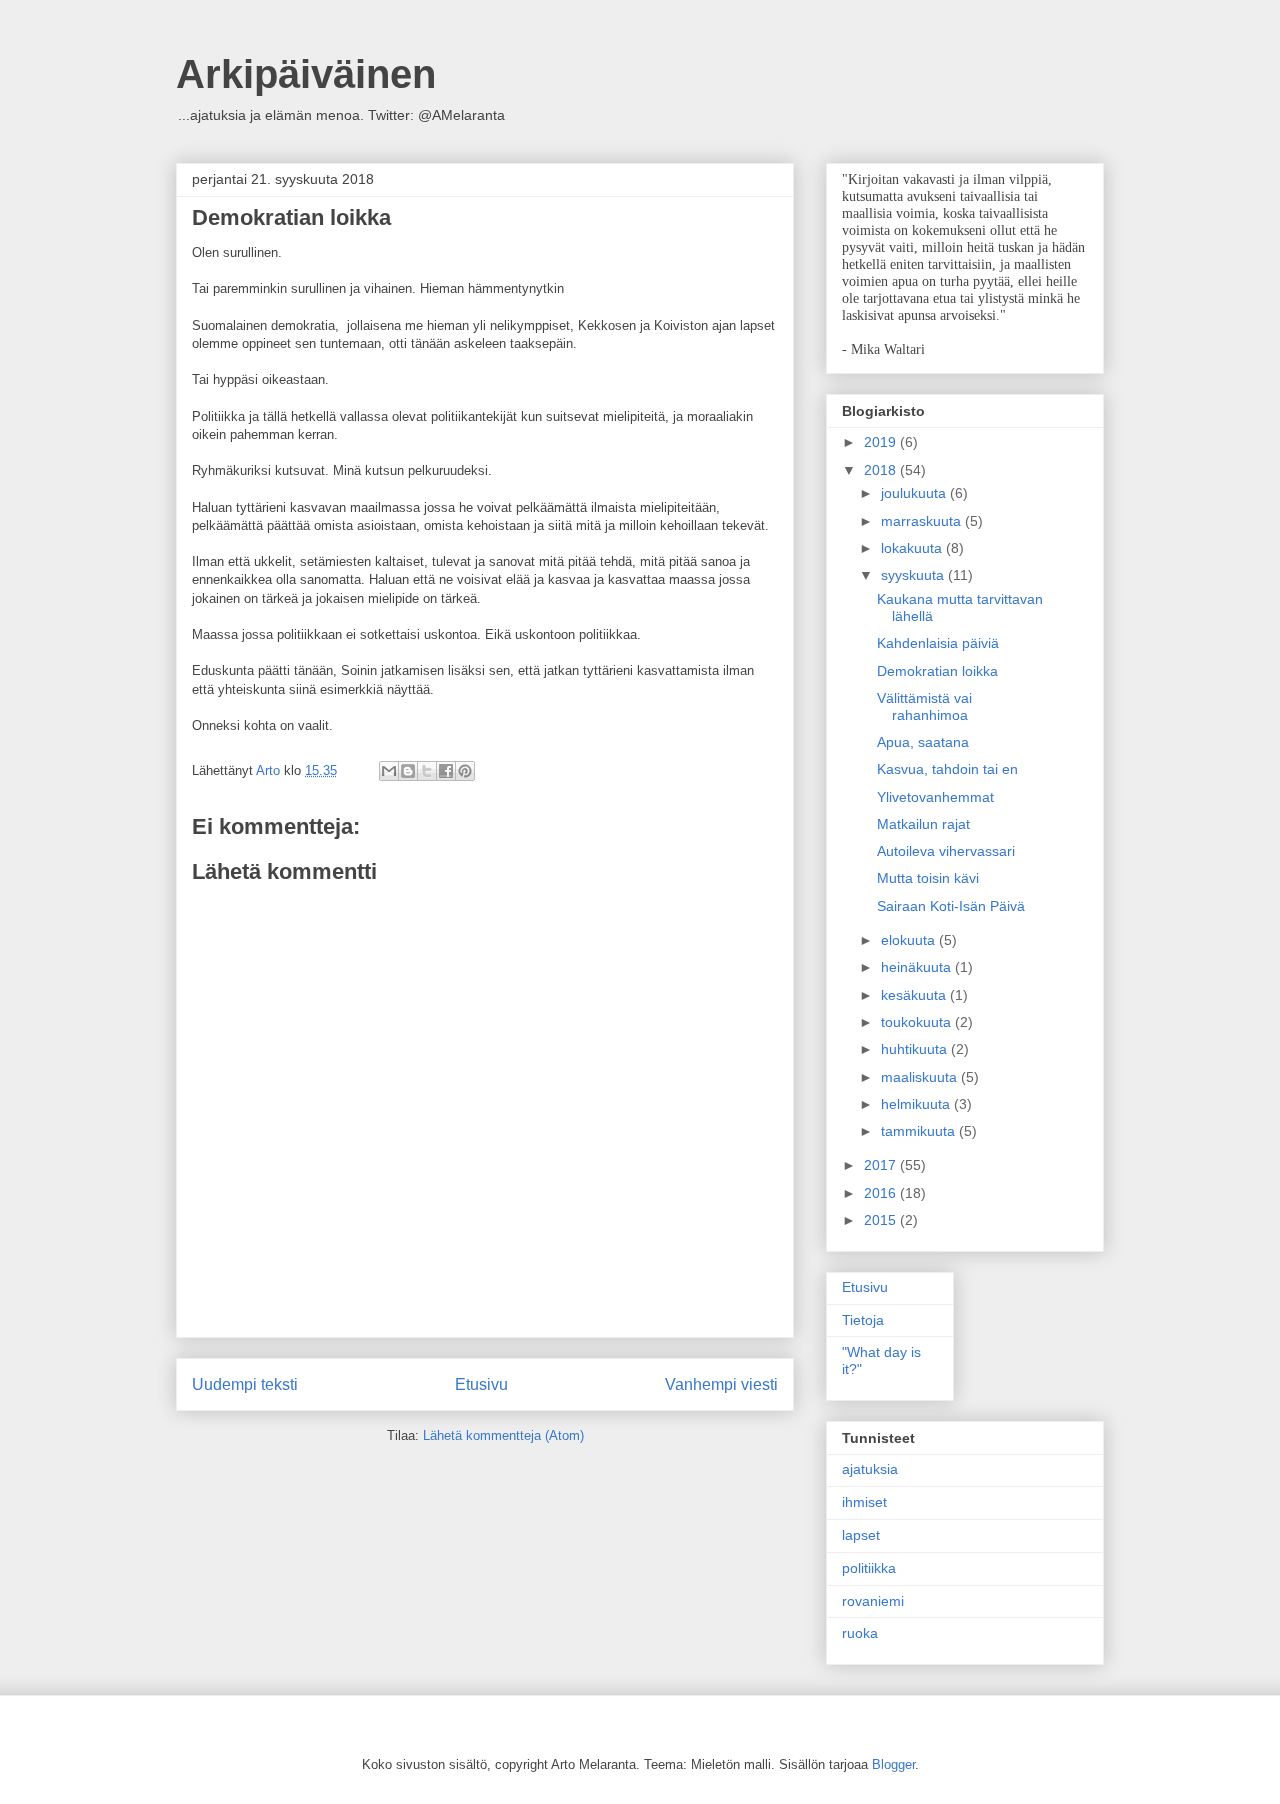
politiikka (869, 1568)
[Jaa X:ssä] (427, 771)
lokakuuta (913, 548)
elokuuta (910, 940)
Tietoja (863, 1320)
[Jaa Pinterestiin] (465, 771)
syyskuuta (914, 575)
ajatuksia (870, 1469)
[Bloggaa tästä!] (408, 771)
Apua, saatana (923, 742)
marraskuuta (923, 521)
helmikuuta (917, 1104)
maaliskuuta (921, 1077)
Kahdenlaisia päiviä (938, 643)
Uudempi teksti (245, 1384)
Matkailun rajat (923, 824)
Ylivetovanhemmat (935, 797)
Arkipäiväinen (306, 74)
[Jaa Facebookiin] (446, 771)
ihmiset (864, 1502)
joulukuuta (915, 493)
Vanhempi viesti (721, 1384)
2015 (882, 1220)
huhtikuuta (916, 1049)
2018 (882, 470)
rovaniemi (873, 1601)
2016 (882, 1193)
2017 (882, 1165)
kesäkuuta (915, 995)
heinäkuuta (918, 967)
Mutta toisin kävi (928, 878)
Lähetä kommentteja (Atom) (503, 1435)
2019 (882, 442)
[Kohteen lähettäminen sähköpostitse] (389, 771)
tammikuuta (920, 1131)
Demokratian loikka (937, 671)
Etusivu (481, 1384)
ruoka (860, 1633)
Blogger (893, 1764)
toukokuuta (918, 1022)
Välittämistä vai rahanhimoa (924, 706)
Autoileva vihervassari (946, 851)
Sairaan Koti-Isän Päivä (951, 906)
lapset (861, 1535)
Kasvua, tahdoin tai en (947, 769)
